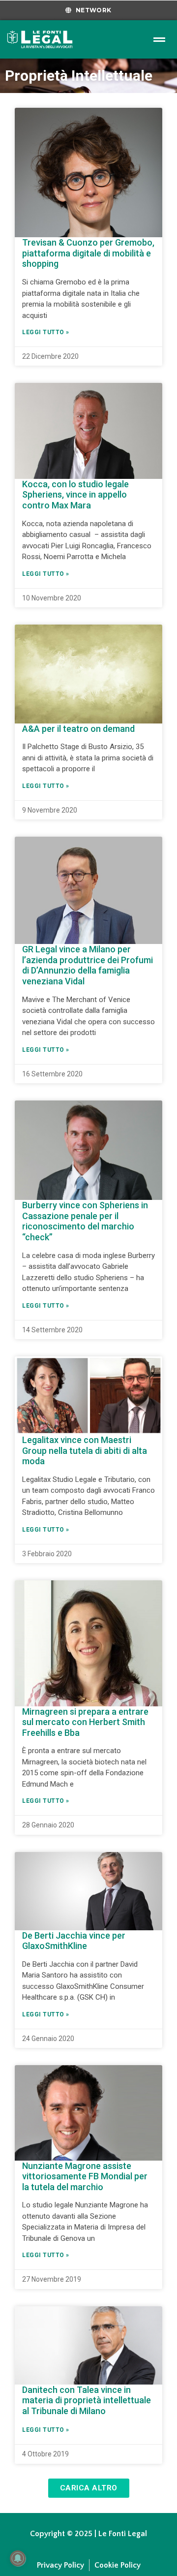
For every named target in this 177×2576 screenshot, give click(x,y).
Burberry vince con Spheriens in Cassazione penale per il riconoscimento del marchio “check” (85, 1221)
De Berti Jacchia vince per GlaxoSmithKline (74, 1941)
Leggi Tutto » (46, 332)
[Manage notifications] (18, 2558)
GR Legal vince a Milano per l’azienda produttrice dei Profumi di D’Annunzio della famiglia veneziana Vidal (88, 965)
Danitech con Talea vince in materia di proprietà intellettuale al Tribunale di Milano (87, 2400)
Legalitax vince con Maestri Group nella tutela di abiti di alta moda (85, 1450)
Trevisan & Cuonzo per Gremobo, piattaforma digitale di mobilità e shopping (88, 253)
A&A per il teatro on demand (78, 729)
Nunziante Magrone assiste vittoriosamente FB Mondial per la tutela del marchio (85, 2176)
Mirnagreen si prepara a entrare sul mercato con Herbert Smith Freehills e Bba (85, 1722)
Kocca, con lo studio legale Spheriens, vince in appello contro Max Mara (75, 495)
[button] (89, 2488)
